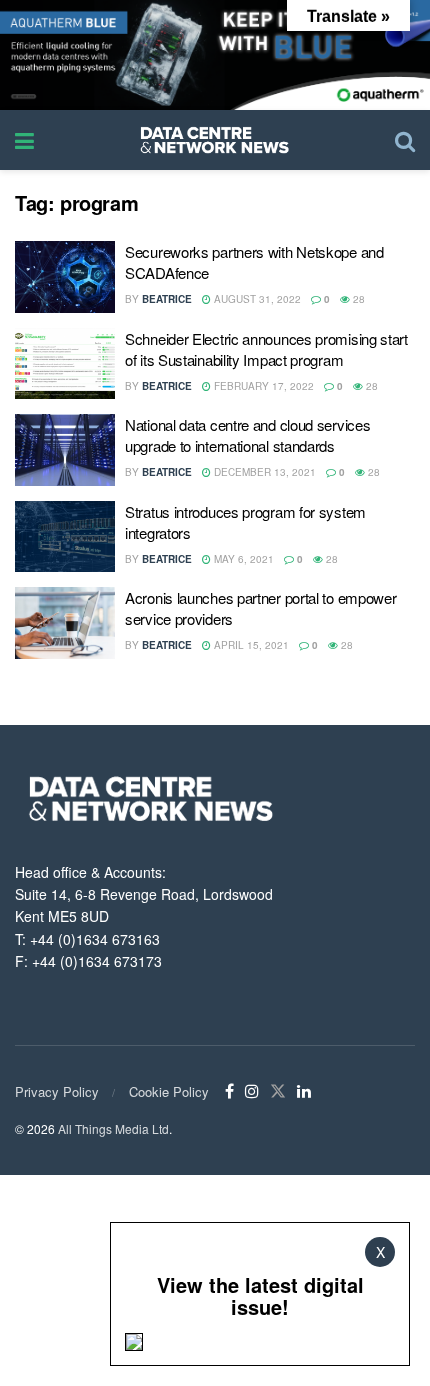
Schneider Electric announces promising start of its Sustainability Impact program (266, 349)
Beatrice (167, 299)
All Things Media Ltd (113, 1128)
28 (357, 299)
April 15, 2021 (250, 645)
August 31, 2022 (256, 299)
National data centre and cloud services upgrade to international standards (247, 435)
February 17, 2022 (262, 386)
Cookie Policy (169, 1091)
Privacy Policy (57, 1091)
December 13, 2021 (263, 472)
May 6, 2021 (242, 559)
